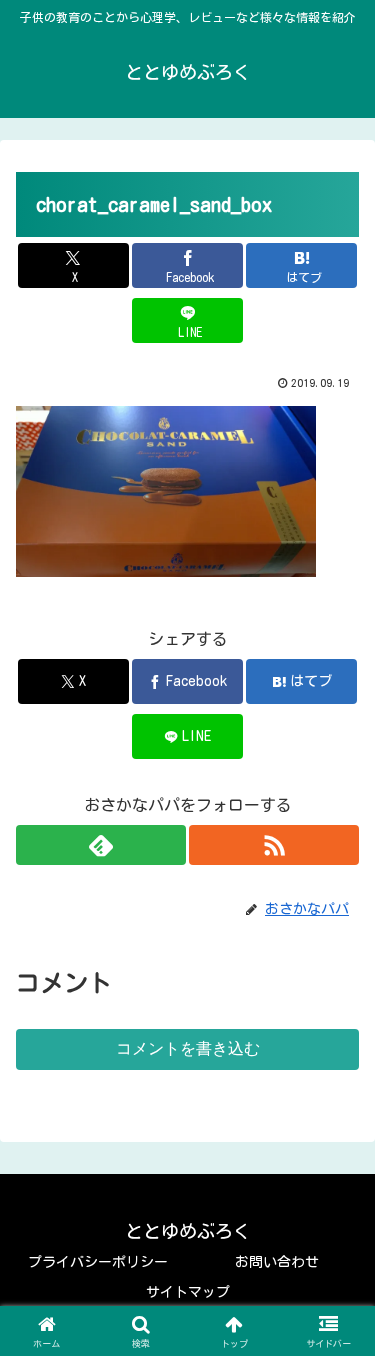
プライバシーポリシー (98, 1262)
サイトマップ (188, 1292)
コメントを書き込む (188, 1048)
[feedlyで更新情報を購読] (101, 845)
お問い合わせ (277, 1262)
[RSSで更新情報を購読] (274, 845)
